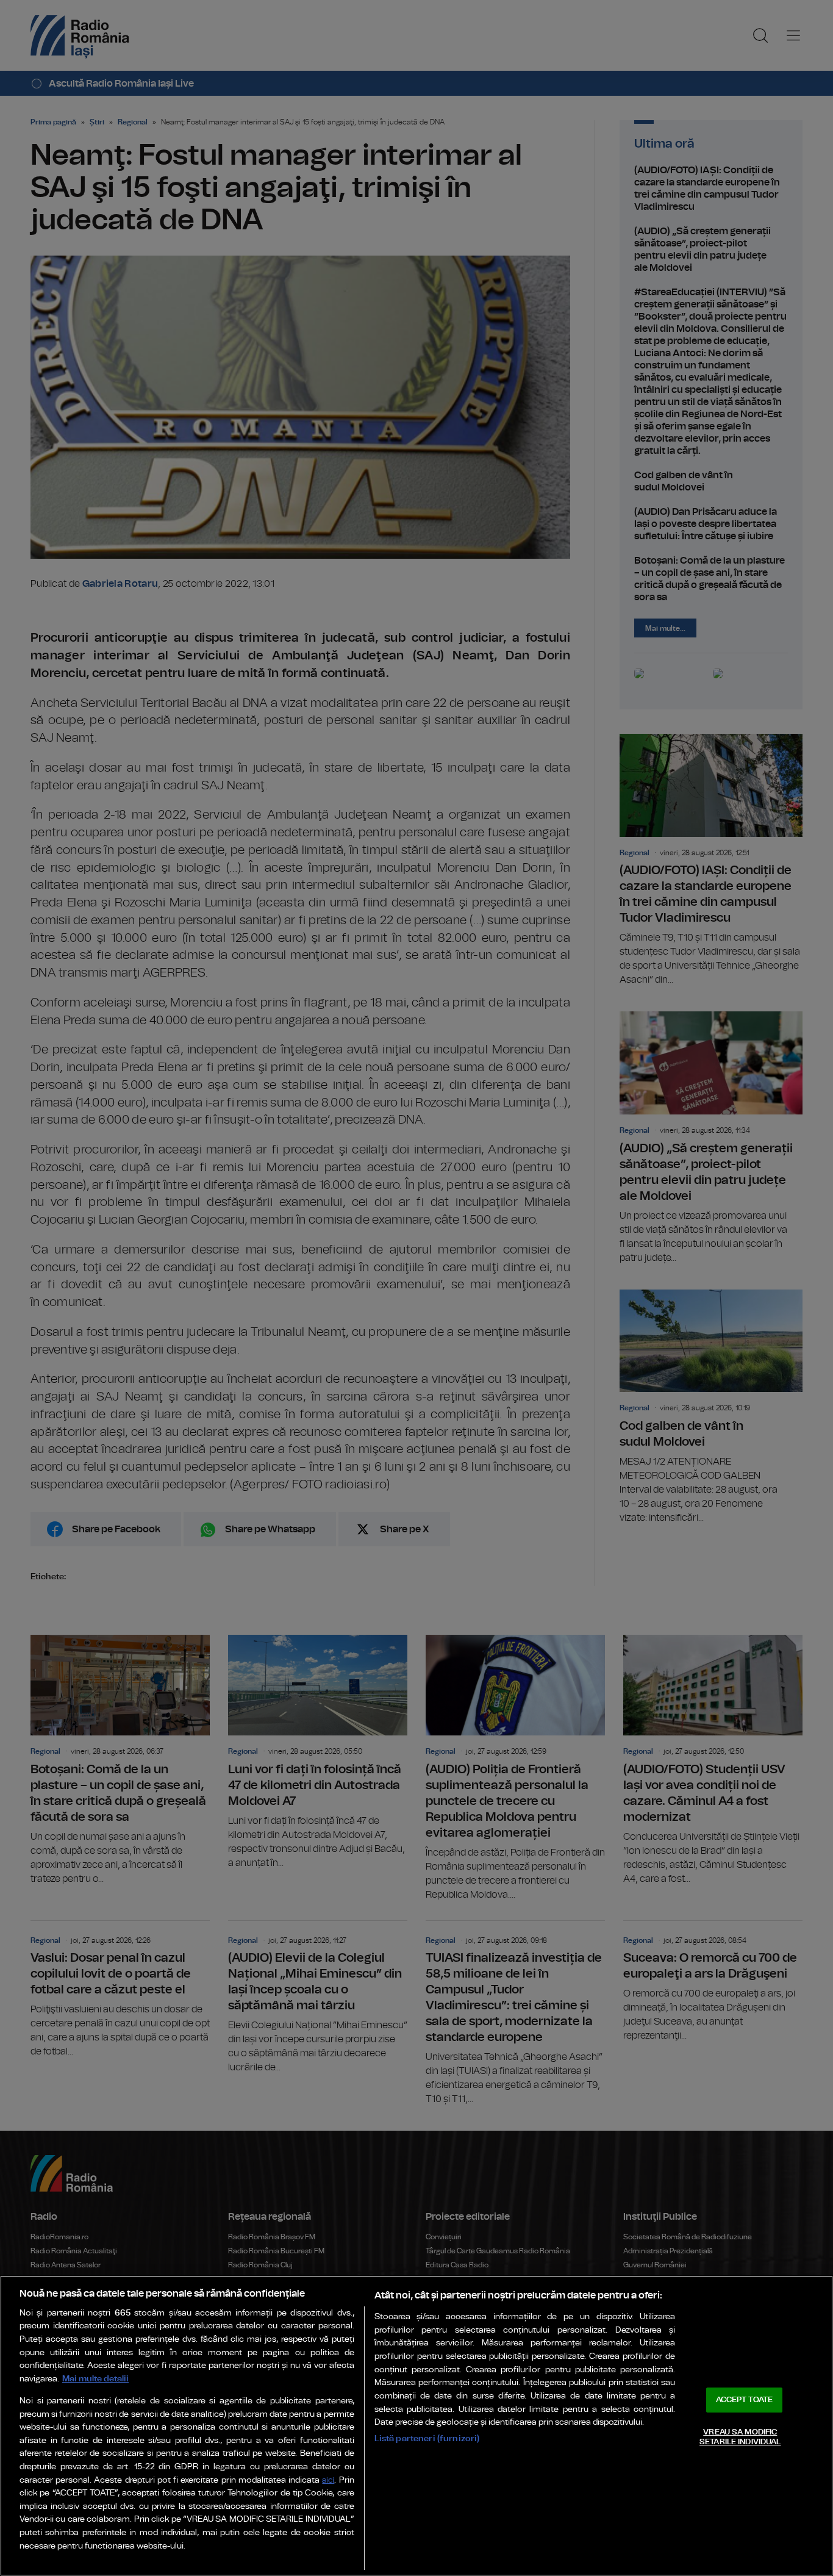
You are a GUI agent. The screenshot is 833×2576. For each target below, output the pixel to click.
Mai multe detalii (95, 2379)
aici (328, 2481)
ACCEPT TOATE (745, 2400)
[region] (416, 2426)
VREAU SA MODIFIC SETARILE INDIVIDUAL (740, 2437)
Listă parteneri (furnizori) (427, 2438)
